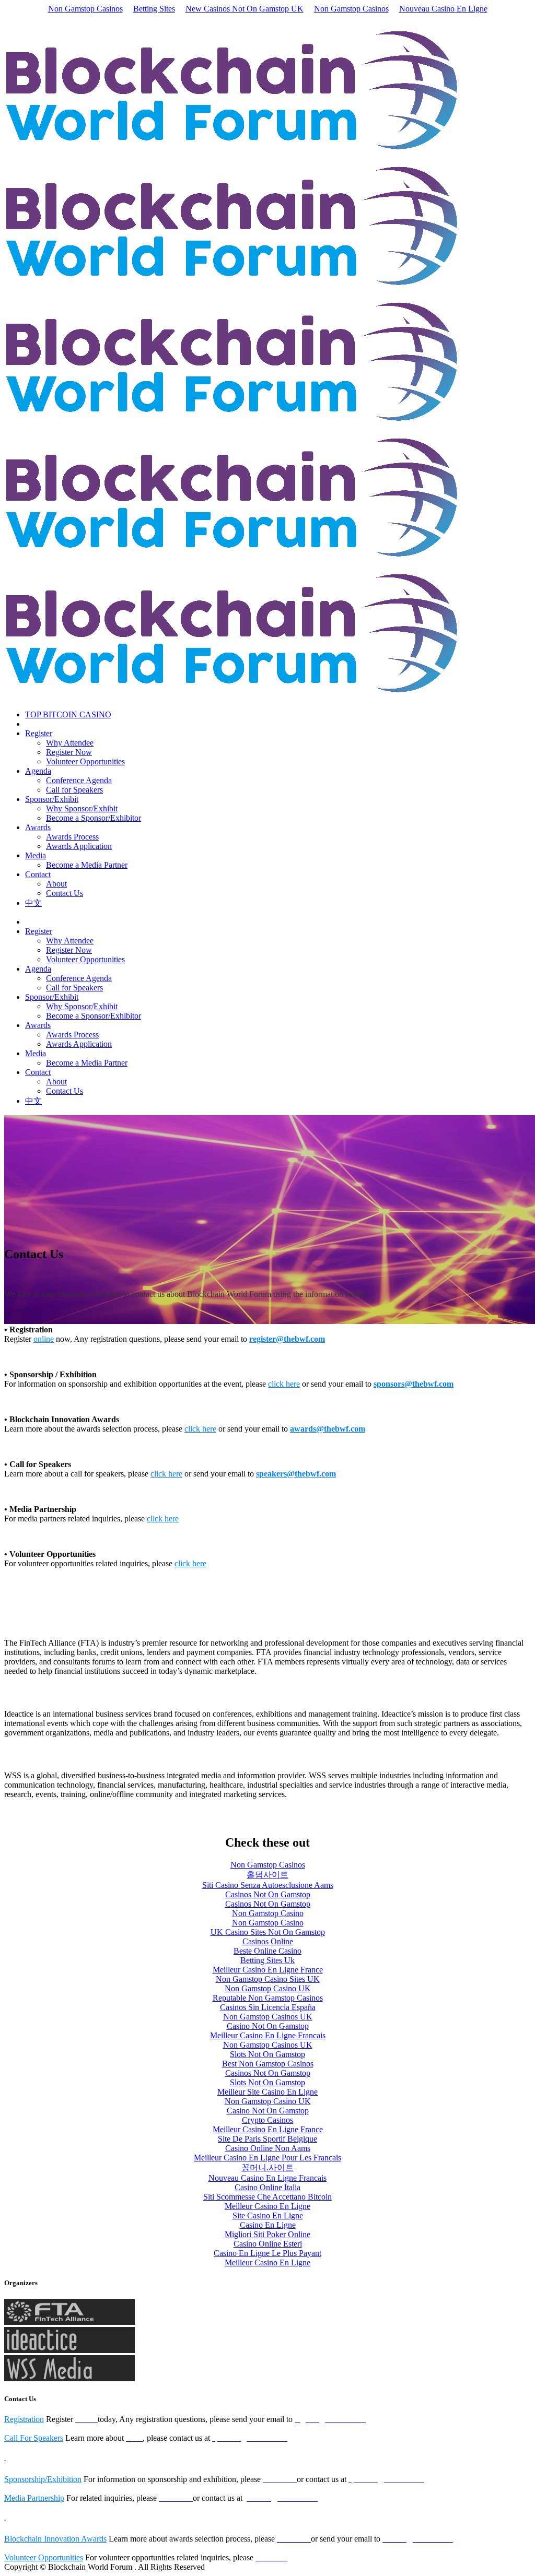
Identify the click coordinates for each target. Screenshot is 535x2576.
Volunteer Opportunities (44, 2557)
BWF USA (76, 18)
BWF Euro (125, 18)
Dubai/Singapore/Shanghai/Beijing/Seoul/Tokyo (236, 18)
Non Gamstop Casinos (85, 9)
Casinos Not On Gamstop (268, 1894)
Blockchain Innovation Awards (55, 2539)
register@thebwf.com (287, 1339)
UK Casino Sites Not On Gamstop (268, 1932)
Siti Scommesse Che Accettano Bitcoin (267, 2197)
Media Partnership (34, 2498)
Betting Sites (154, 9)
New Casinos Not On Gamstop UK (245, 9)
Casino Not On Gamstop (268, 2026)
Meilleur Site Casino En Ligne (267, 2092)
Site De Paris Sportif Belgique (267, 2139)
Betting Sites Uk (267, 1960)
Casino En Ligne (268, 2225)
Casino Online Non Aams (268, 2148)
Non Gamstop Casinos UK (268, 2017)
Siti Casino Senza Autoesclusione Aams (268, 1885)
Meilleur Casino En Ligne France (268, 1970)
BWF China (26, 18)
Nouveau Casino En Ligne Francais (267, 2178)
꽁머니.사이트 (267, 2167)
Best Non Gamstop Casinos (268, 2064)
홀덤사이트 (267, 1875)
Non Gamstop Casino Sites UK (268, 1979)
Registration (24, 2419)
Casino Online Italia (267, 2187)
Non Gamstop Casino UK (268, 1988)
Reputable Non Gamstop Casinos (268, 1998)
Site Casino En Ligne (268, 2215)
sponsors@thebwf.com (414, 1384)
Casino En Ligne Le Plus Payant (267, 2253)
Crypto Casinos (267, 2120)
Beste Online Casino (267, 1951)
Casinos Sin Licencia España (268, 2007)
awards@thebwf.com (328, 1429)
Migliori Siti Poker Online (267, 2234)
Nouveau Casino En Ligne (443, 9)
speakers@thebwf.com (296, 1474)
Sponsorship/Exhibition (43, 2479)
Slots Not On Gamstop (267, 2054)
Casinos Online (268, 1941)
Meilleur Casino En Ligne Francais (268, 2035)
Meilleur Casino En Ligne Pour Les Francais (267, 2158)
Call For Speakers (34, 2438)
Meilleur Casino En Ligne (267, 2206)
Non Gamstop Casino (268, 1913)
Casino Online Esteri (268, 2244)
